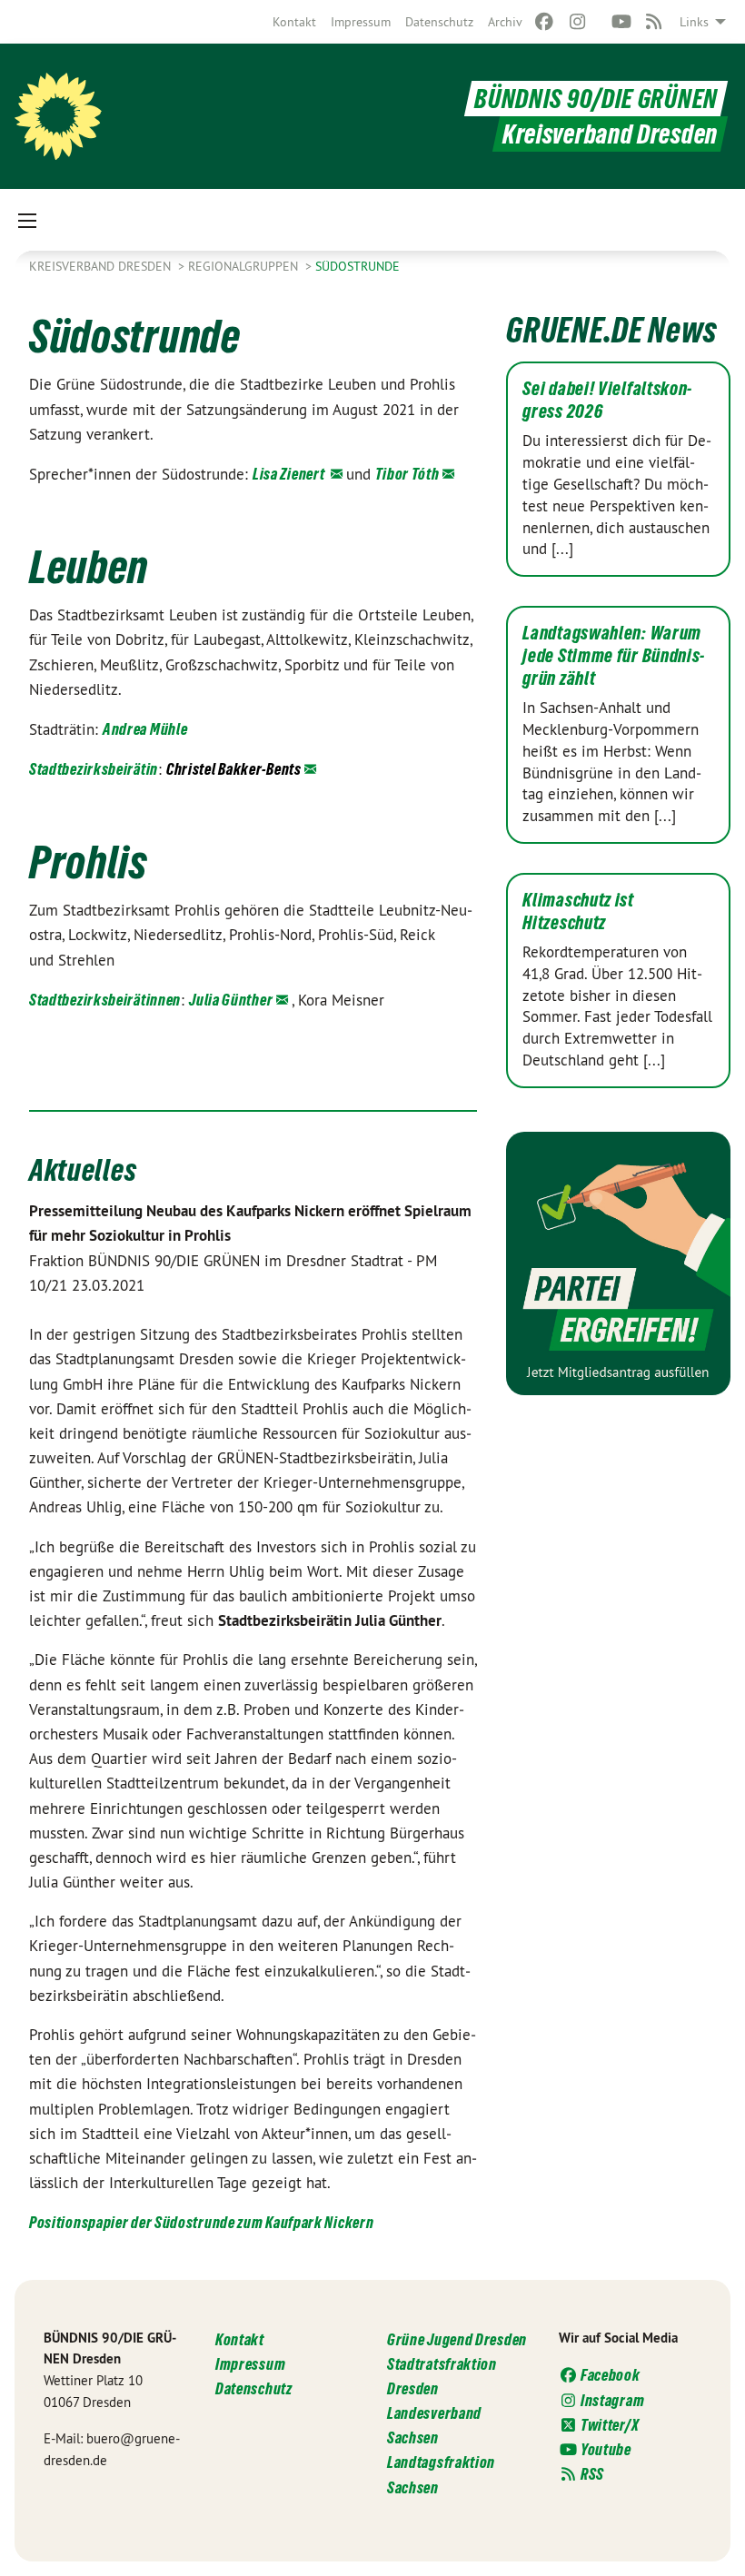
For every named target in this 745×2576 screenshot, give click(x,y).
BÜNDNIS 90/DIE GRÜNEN (596, 99)
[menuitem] (294, 22)
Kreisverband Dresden (102, 266)
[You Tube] (621, 22)
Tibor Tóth (407, 474)
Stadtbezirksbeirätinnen (105, 1000)
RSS (591, 2474)
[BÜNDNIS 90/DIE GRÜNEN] (58, 116)
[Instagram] (577, 22)
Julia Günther (231, 1000)
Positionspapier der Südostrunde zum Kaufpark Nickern (201, 2222)
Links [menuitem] (694, 22)
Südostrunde (358, 266)
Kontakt (294, 22)
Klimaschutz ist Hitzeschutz (578, 912)
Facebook (609, 2375)
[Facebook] (545, 22)
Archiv (505, 22)
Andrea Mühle (145, 729)
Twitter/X (608, 2425)
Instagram (611, 2400)
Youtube (605, 2449)
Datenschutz (439, 22)
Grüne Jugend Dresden (457, 2339)
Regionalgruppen (245, 266)
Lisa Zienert (290, 474)
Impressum (361, 22)
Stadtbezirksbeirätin (94, 769)
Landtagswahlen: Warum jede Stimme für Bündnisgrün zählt (613, 656)
